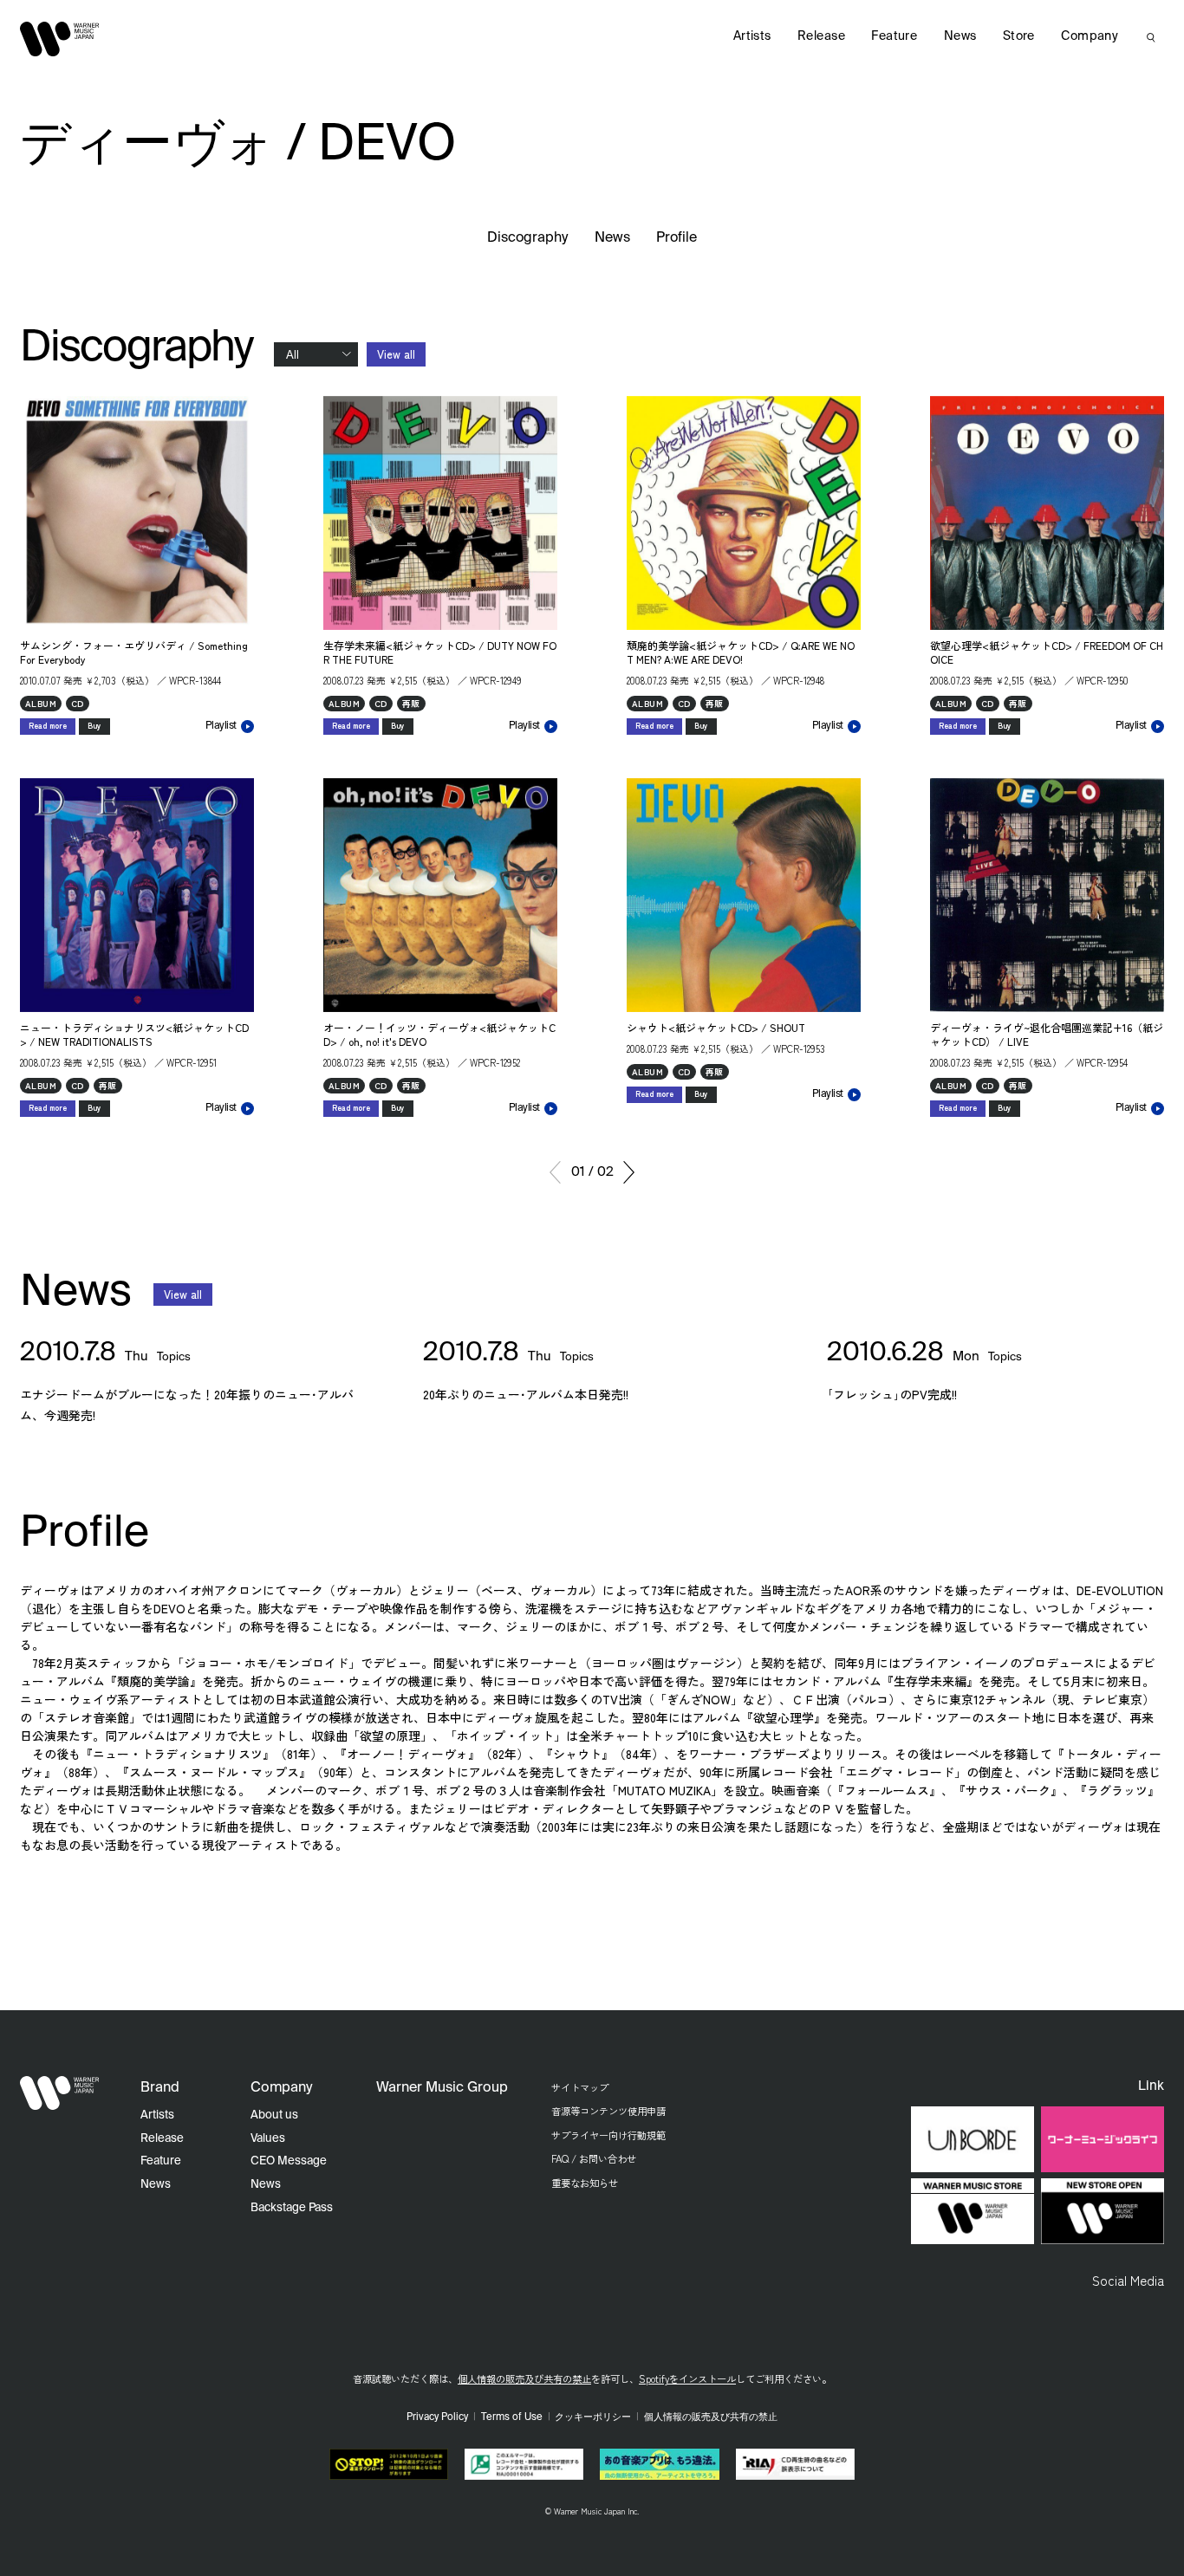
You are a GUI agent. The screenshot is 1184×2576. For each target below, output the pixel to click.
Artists (752, 36)
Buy (94, 726)
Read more (48, 726)
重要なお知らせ (585, 2183)
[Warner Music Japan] (60, 2093)
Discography (528, 238)
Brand (160, 2088)
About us (274, 2115)
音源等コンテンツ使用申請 (608, 2111)
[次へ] (629, 1172)
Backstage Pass (292, 2208)
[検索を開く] (1151, 37)
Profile (677, 238)
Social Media (1128, 2280)
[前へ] (555, 1172)
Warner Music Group (442, 2088)
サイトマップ (580, 2087)
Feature (894, 36)
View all (396, 354)
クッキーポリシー (593, 2417)
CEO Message (289, 2161)
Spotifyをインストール (687, 2378)
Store (1019, 36)
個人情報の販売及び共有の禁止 (524, 2378)
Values (268, 2139)
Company (1090, 36)
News (612, 238)
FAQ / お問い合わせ (594, 2158)
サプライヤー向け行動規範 (608, 2135)
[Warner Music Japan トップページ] (60, 39)
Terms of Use (512, 2417)
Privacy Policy (437, 2417)
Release (821, 36)
